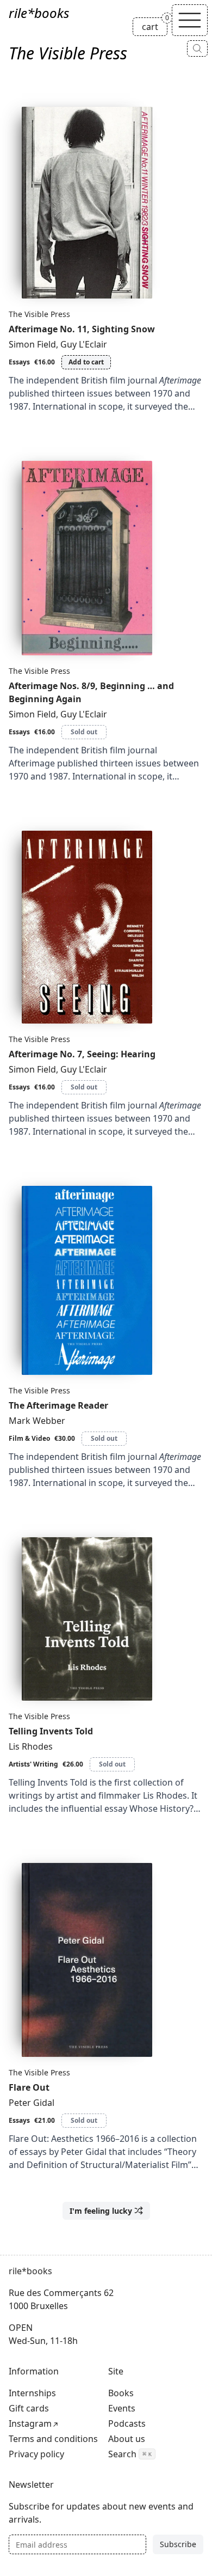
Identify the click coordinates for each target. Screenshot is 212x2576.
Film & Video (29, 1438)
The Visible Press (39, 314)
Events (122, 2408)
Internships (32, 2393)
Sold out (84, 732)
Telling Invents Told (51, 1731)
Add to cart (86, 362)
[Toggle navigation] (190, 20)
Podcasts (127, 2423)
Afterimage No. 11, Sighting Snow (82, 329)
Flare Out (29, 2087)
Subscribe (178, 2544)
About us (127, 2439)
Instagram (30, 2423)
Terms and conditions (53, 2439)
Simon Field (32, 344)
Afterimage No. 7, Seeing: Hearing (82, 1054)
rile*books (39, 13)
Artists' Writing (33, 1764)
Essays (19, 362)
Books (121, 2393)
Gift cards (29, 2408)
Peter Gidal (32, 2103)
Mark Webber (37, 1421)
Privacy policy (36, 2454)
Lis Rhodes (31, 1746)
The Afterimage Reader (58, 1405)
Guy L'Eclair (84, 344)
